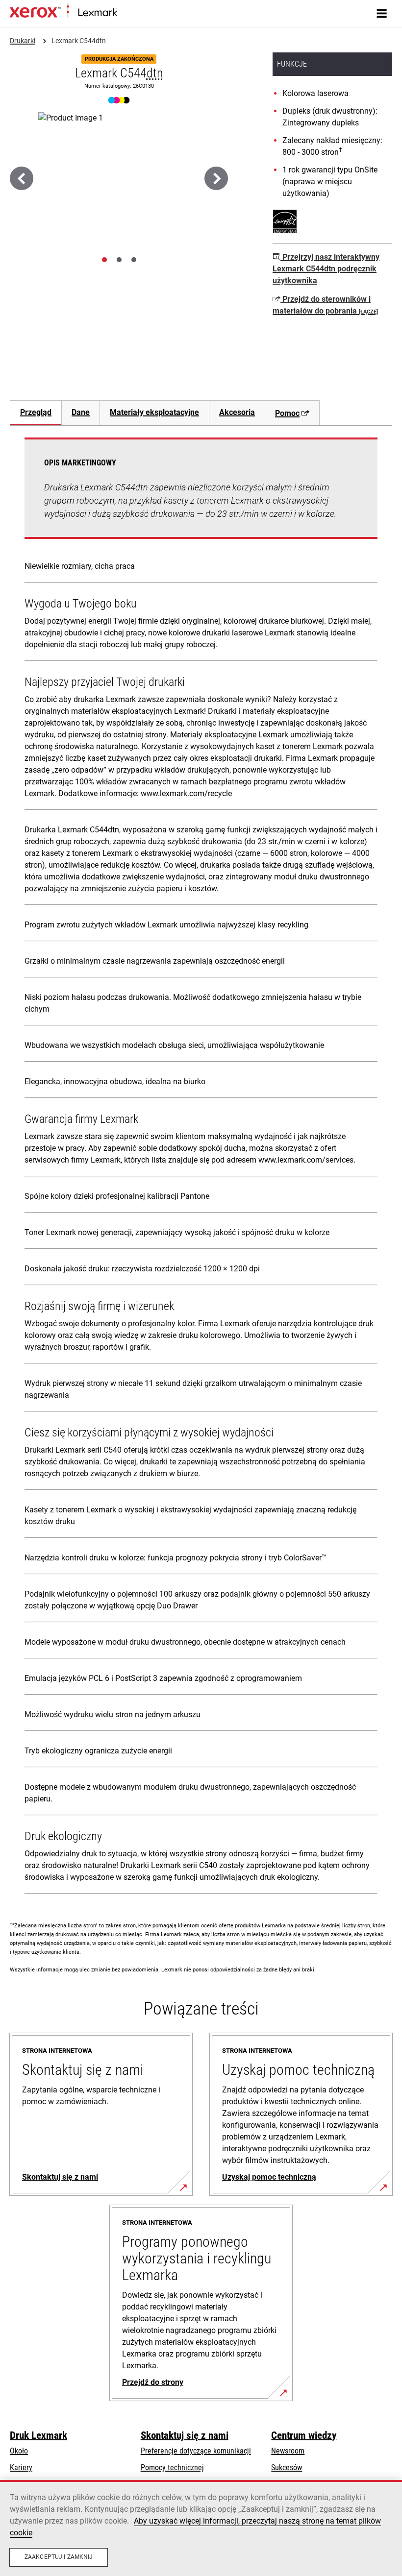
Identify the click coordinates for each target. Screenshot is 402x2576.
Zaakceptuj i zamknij (59, 2557)
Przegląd (36, 412)
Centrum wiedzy (304, 2435)
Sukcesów (287, 2467)
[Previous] (22, 178)
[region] (201, 2528)
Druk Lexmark (38, 2435)
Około (19, 2451)
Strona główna (136, 13)
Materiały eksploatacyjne (154, 412)
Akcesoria (237, 412)
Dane (81, 412)
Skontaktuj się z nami (185, 2435)
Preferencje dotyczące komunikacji (196, 2451)
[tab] (104, 260)
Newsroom (288, 2451)
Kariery (21, 2467)
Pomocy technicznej (172, 2467)
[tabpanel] (201, 1168)
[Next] (216, 178)
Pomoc (287, 413)
